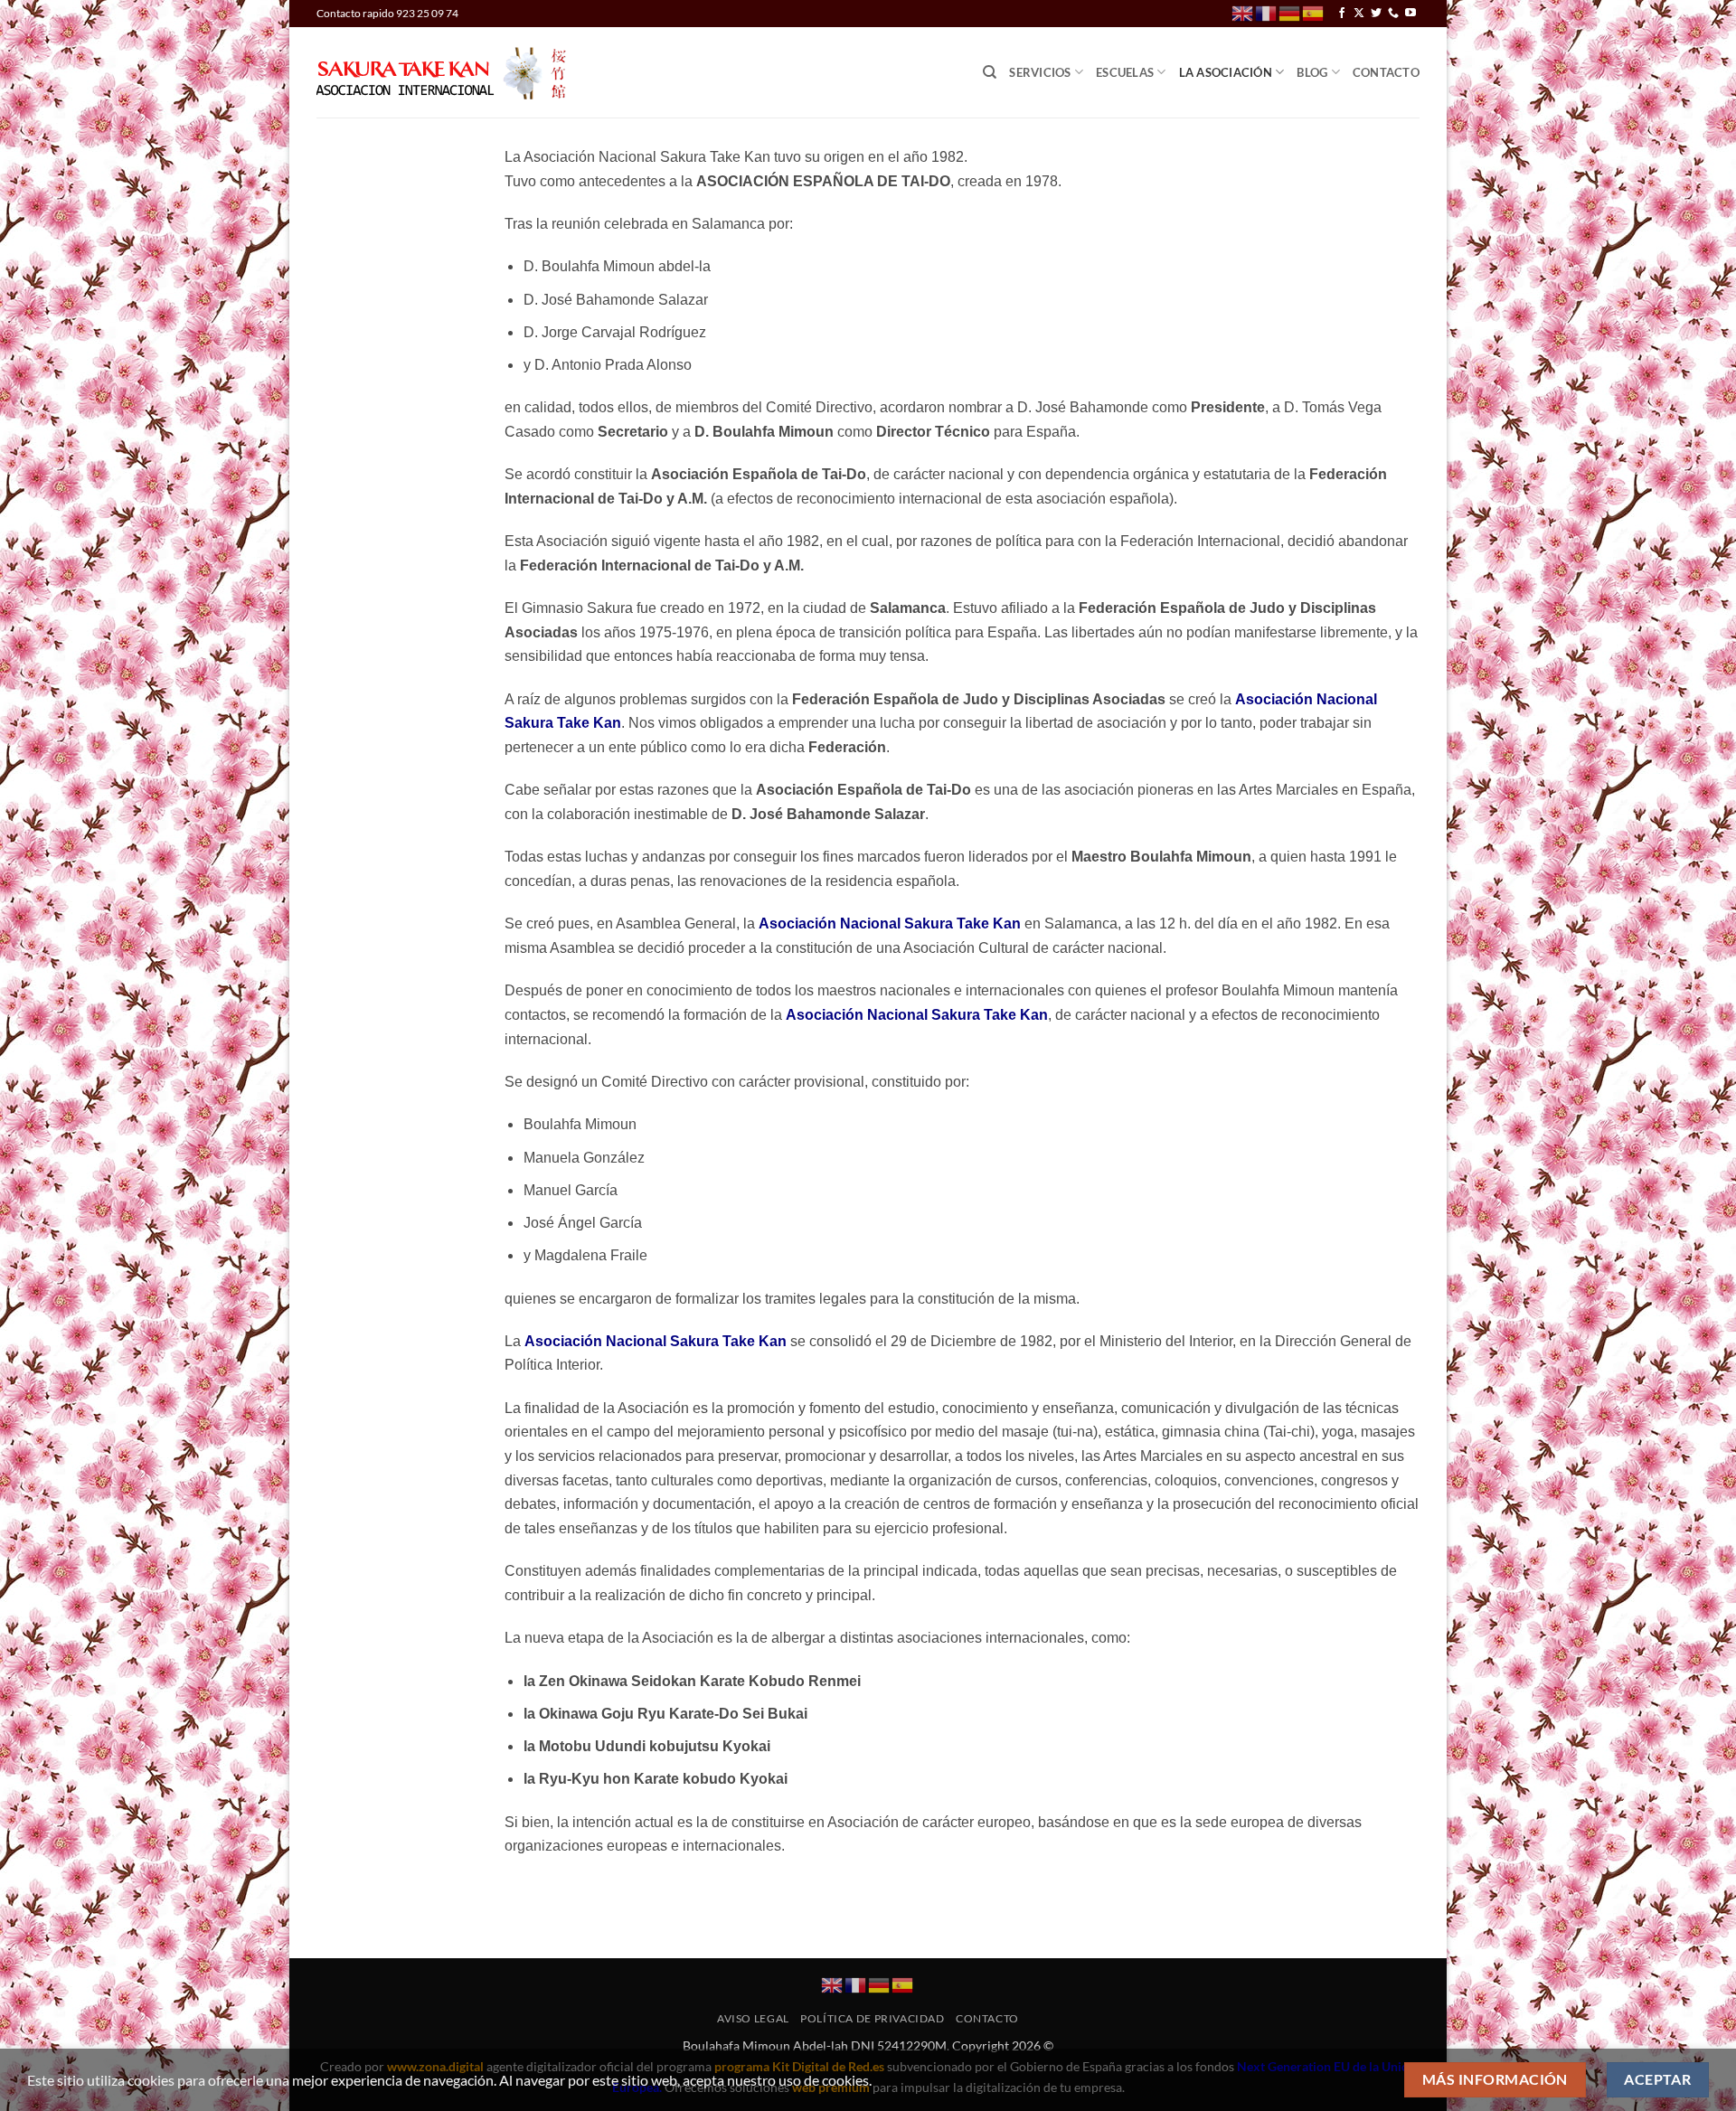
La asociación (1226, 72)
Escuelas (1125, 72)
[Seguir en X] (1359, 14)
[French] (1267, 12)
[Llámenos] (1393, 14)
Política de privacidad (872, 2018)
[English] (1243, 12)
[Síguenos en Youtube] (1410, 14)
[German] (1290, 12)
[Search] (990, 72)
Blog (1312, 72)
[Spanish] (1314, 12)
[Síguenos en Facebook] (1342, 14)
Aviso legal (753, 2018)
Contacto (1386, 72)
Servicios (1040, 72)
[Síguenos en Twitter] (1376, 14)
